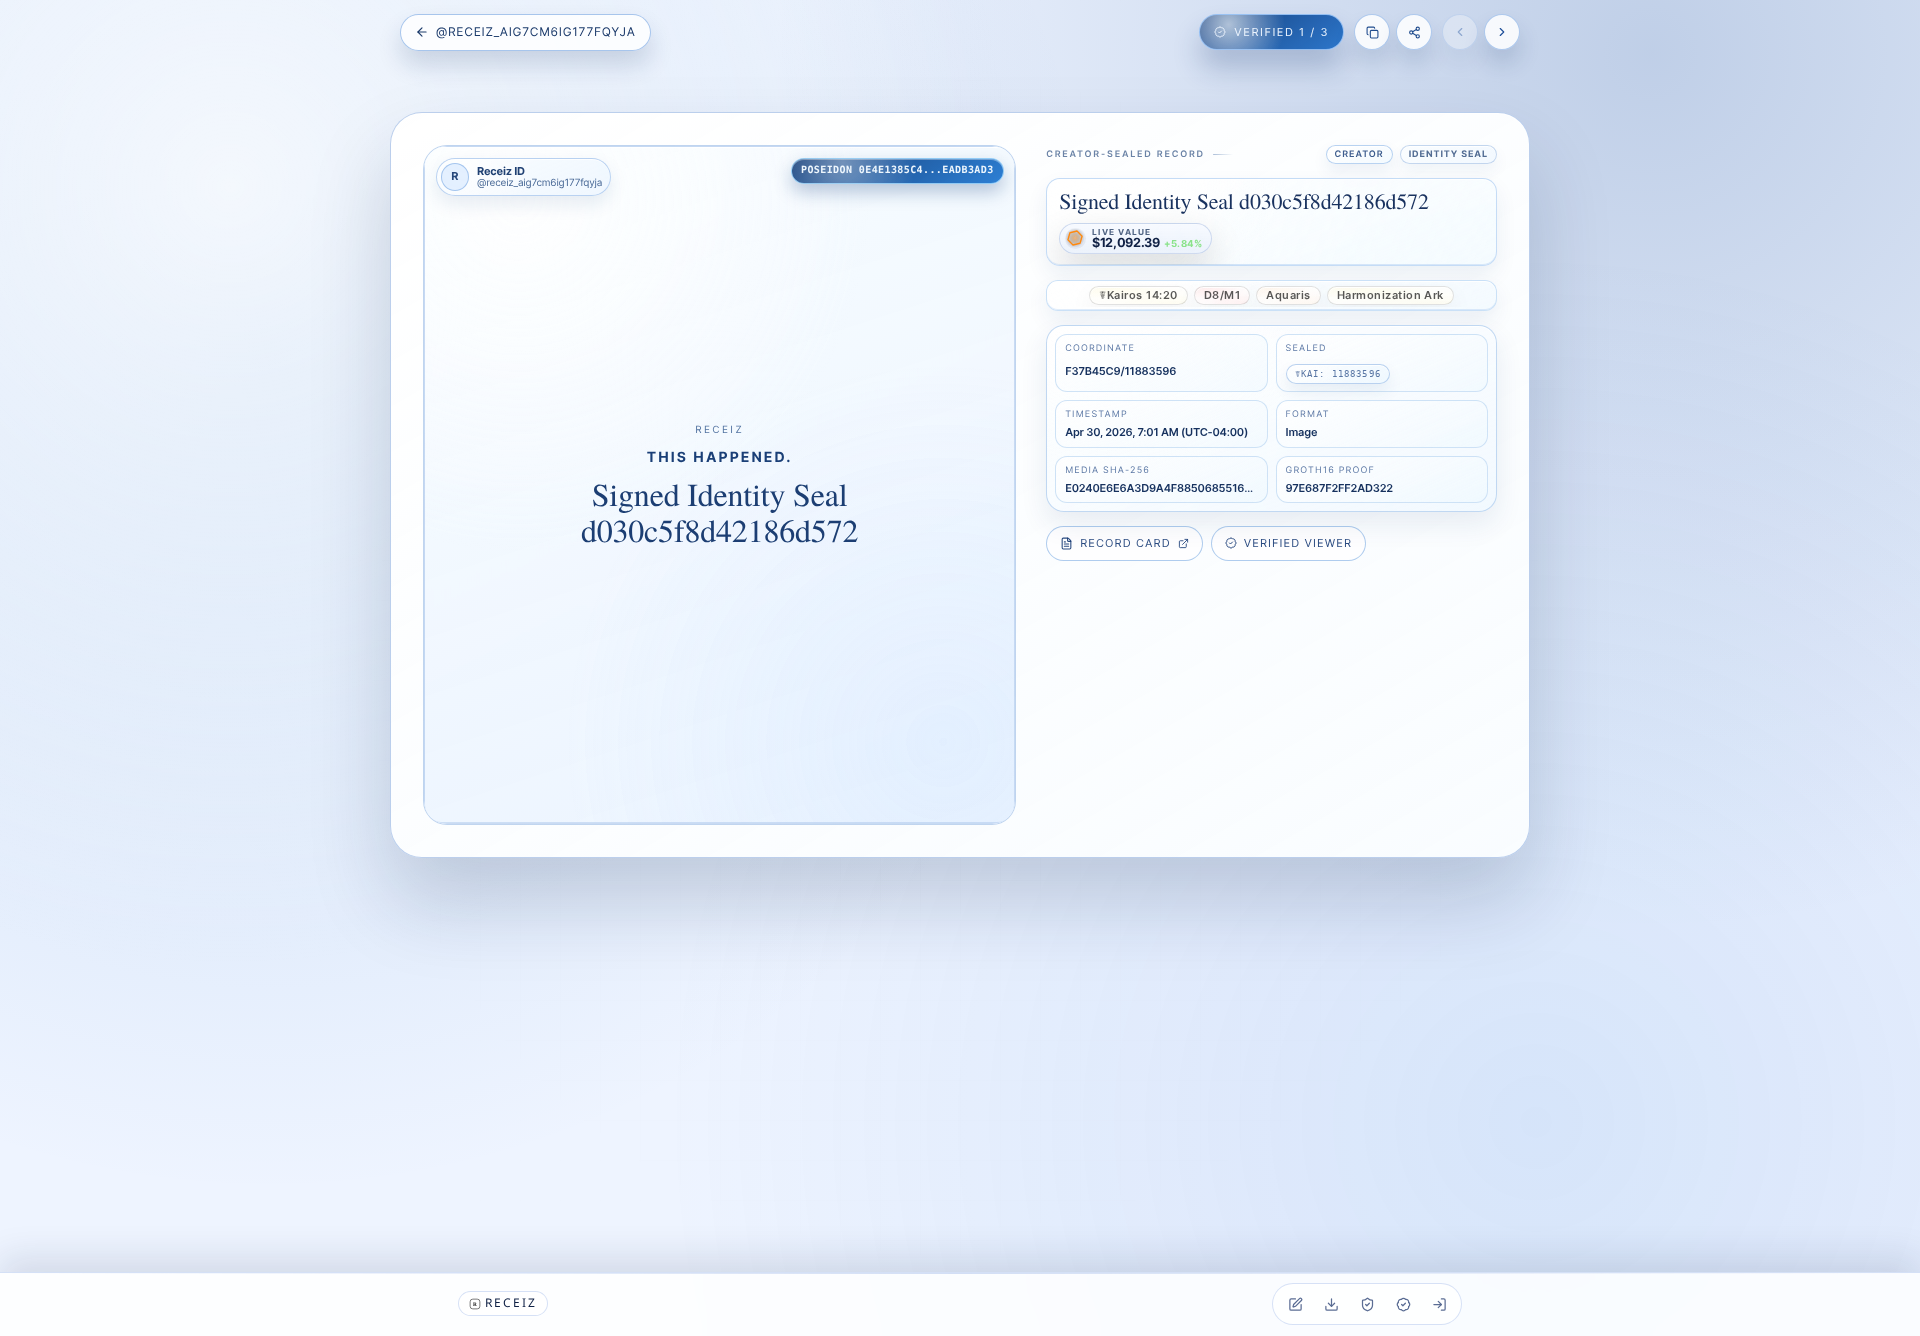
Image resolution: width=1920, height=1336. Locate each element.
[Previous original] (1460, 32)
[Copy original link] (1372, 32)
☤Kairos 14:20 (1138, 295)
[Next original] (1502, 32)
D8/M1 (1222, 295)
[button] (719, 485)
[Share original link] (1414, 32)
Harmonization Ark (1390, 295)
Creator (1359, 154)
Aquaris (1288, 295)
